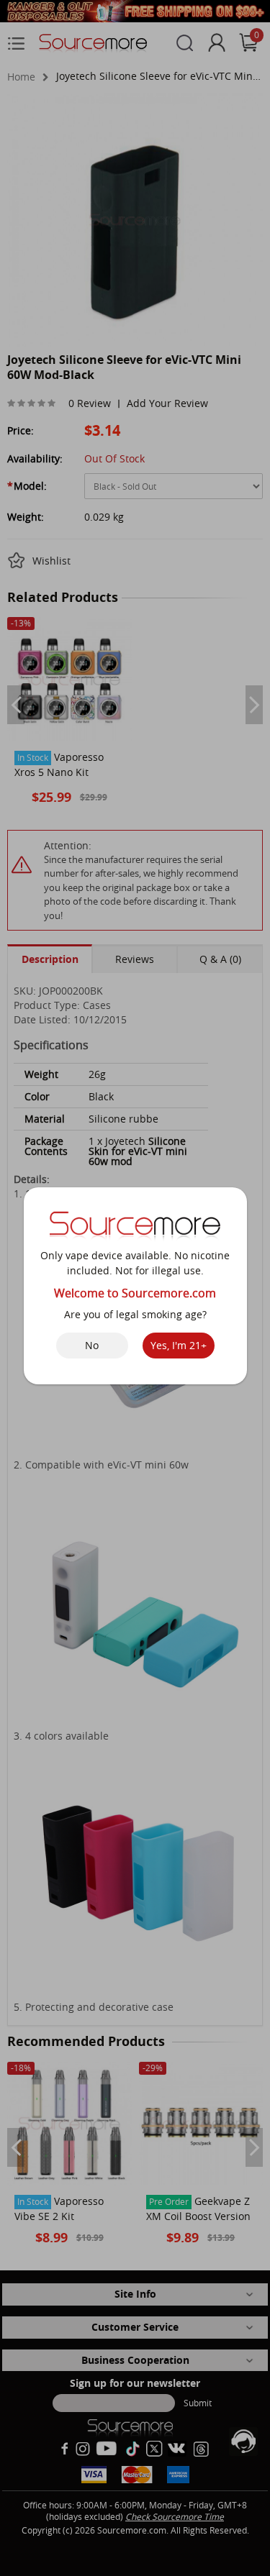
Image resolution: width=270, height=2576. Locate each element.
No (92, 1345)
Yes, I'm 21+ (179, 1345)
